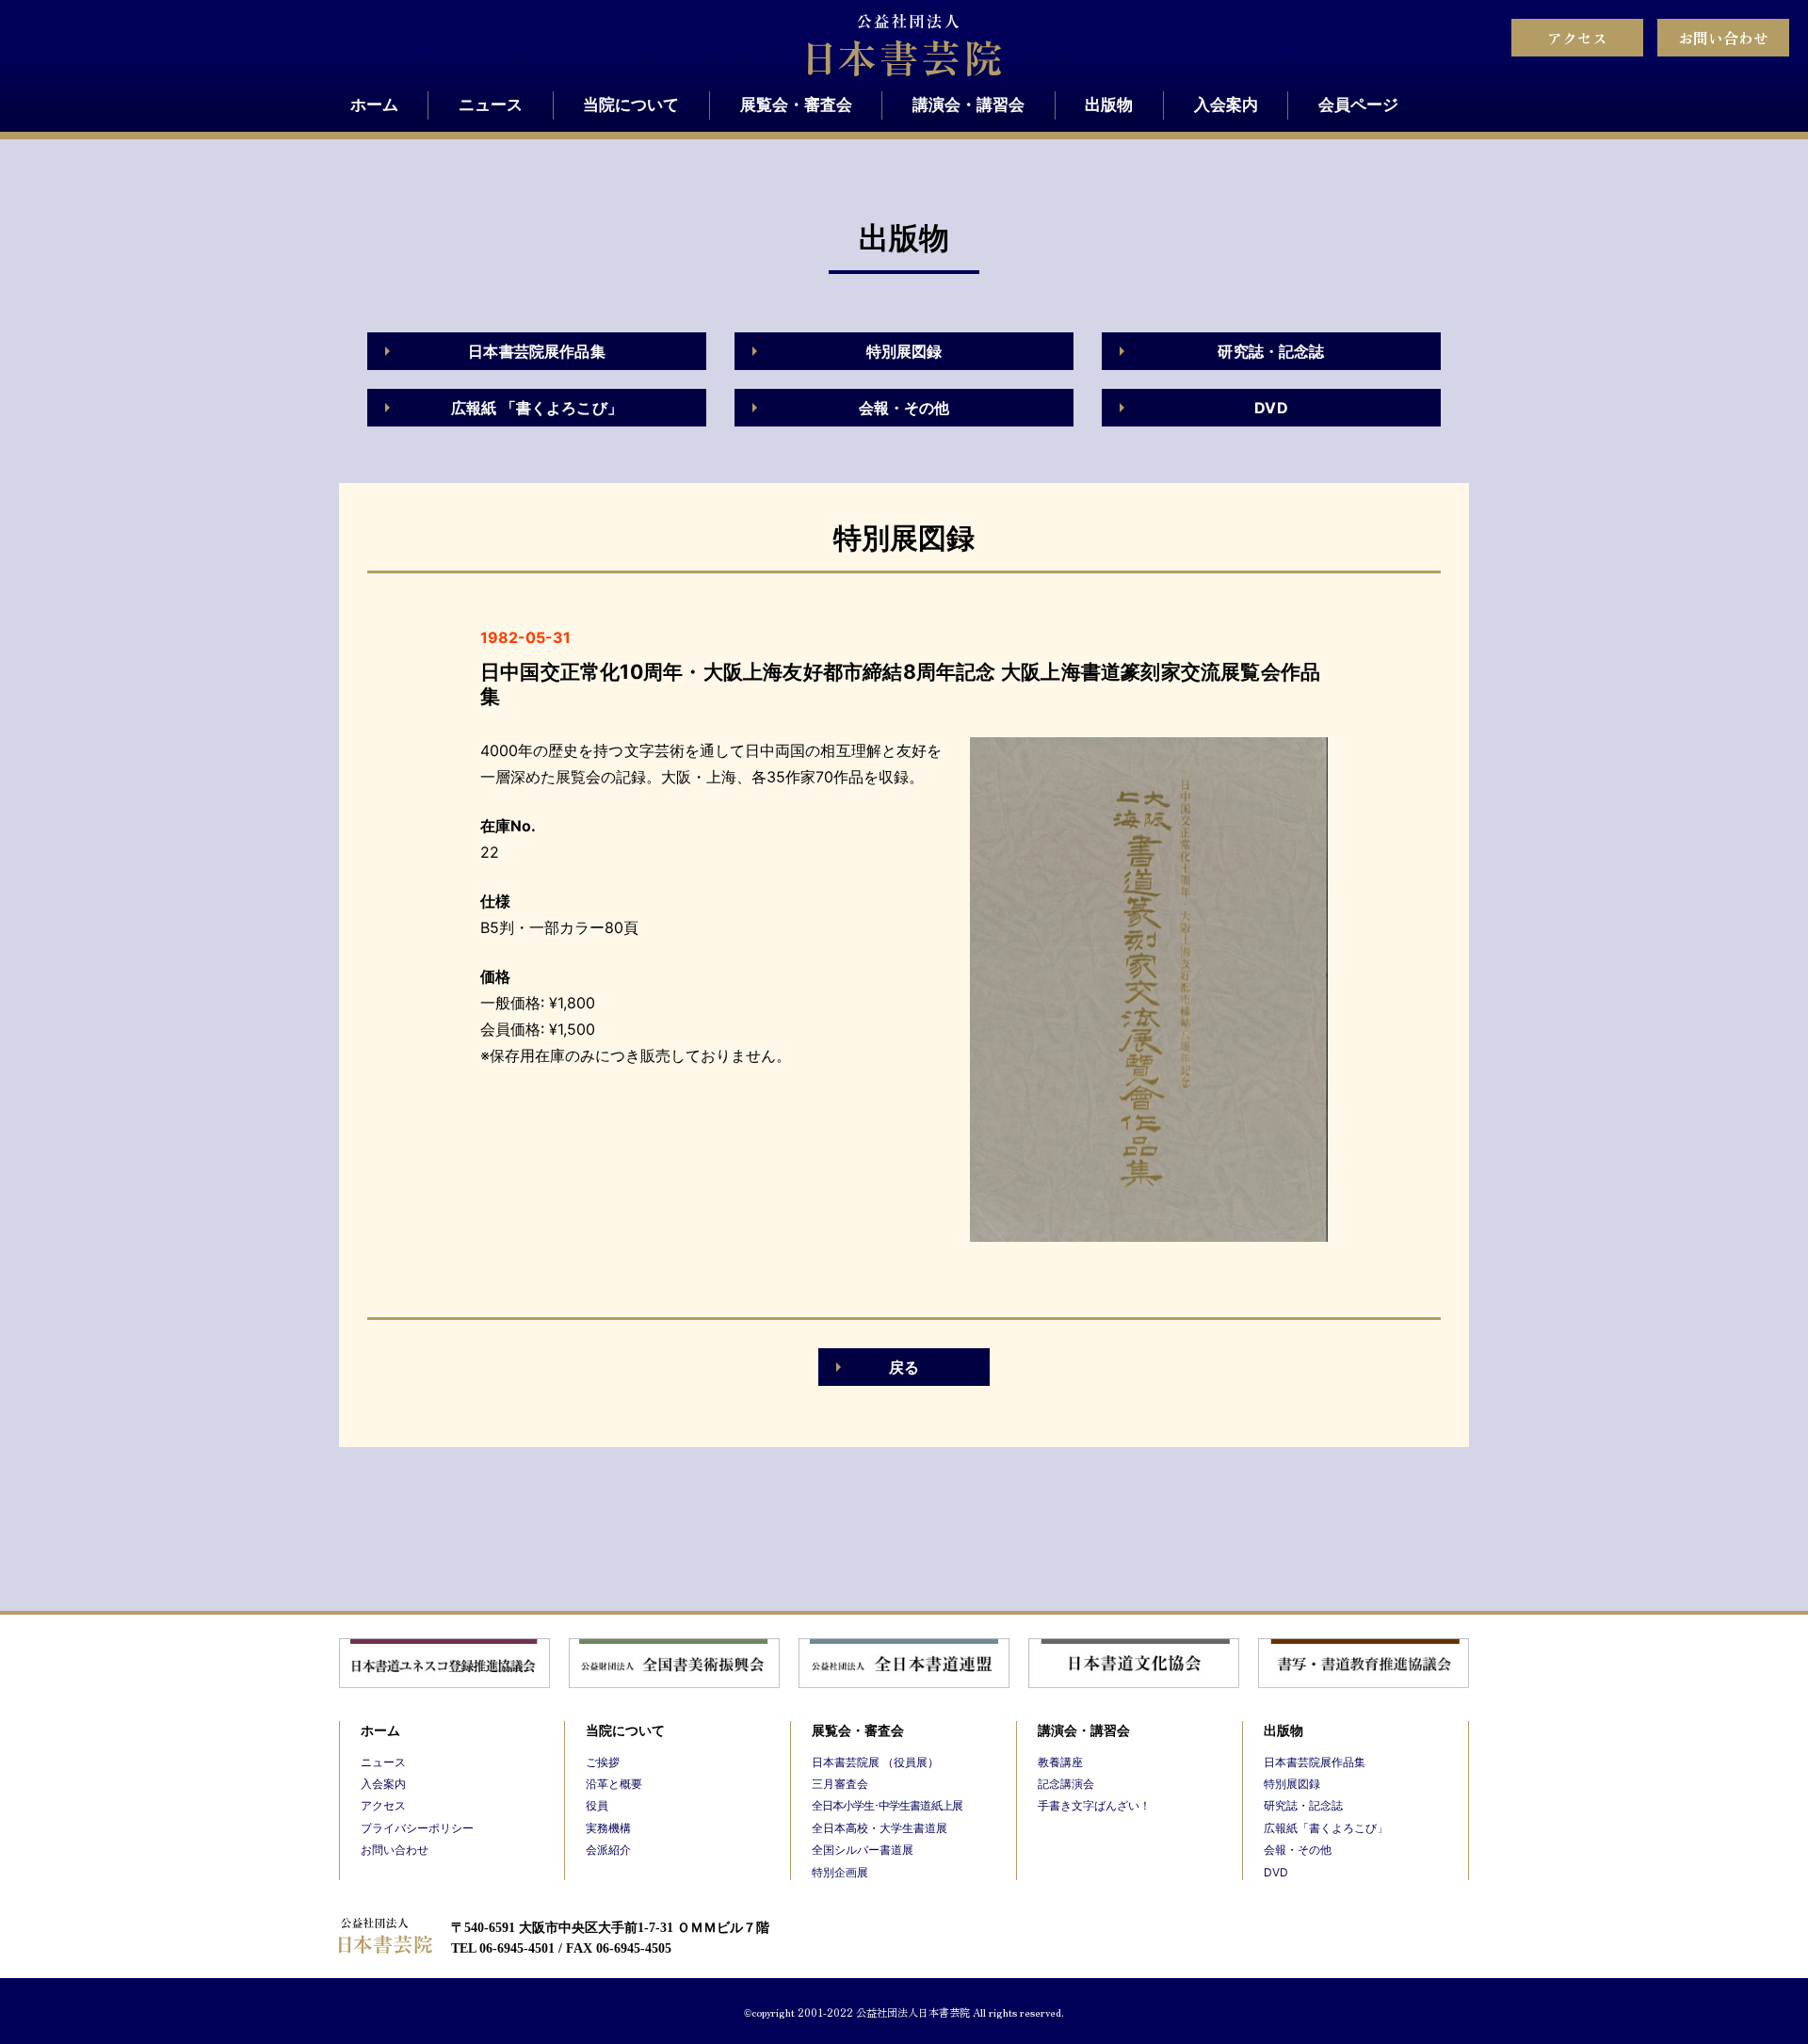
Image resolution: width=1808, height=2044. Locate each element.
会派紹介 (608, 1850)
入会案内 (1226, 105)
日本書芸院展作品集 (536, 351)
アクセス (1577, 38)
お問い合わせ (1723, 38)
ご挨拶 (603, 1762)
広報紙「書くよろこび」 (1326, 1828)
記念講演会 (1066, 1784)
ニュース (491, 105)
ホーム (374, 105)
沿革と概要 (614, 1784)
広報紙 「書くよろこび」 (537, 408)
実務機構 (608, 1828)
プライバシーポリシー (417, 1828)
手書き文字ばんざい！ (1094, 1805)
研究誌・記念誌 (1271, 351)
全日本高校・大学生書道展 (880, 1828)
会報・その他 (904, 408)
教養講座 (1060, 1762)
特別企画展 (840, 1872)
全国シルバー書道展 (863, 1850)
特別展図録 (904, 351)
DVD (1271, 408)
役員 (597, 1805)
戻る (904, 1367)
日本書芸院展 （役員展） (875, 1762)
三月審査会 (840, 1784)
